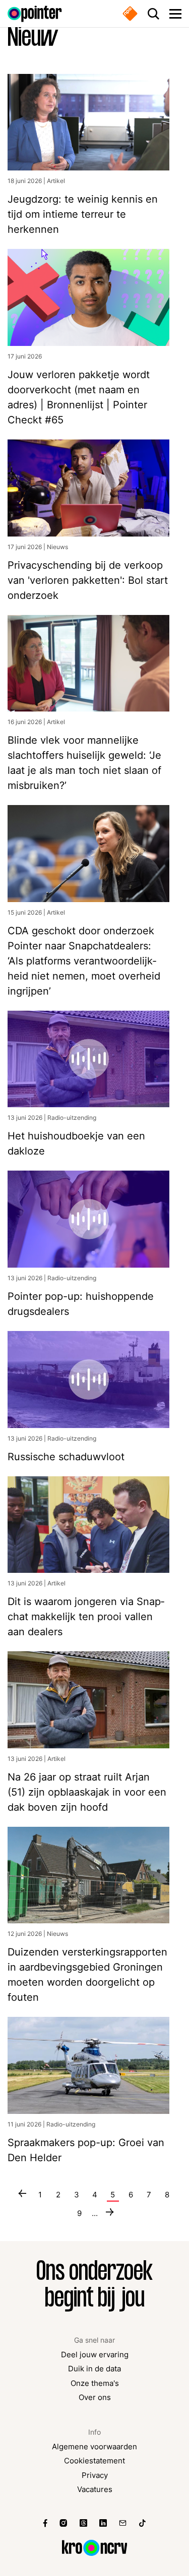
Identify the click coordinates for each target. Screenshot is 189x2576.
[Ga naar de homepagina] (35, 14)
